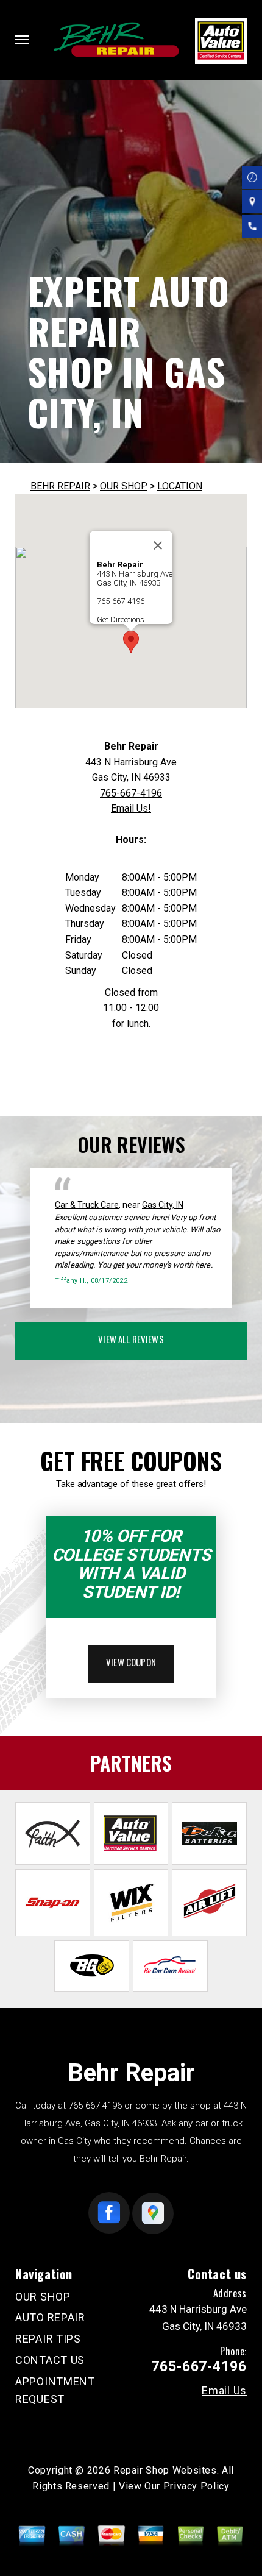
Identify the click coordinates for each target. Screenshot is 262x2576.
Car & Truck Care (87, 1205)
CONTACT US (50, 2360)
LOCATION (180, 486)
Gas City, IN (163, 1205)
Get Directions (121, 619)
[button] (131, 642)
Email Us (224, 2391)
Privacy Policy (196, 2486)
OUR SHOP (124, 486)
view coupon (131, 1662)
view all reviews (131, 1339)
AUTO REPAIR (50, 2317)
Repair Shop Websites (165, 2470)
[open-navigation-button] (22, 40)
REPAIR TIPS (48, 2339)
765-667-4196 (121, 601)
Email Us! (131, 808)
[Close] (158, 545)
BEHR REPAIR (60, 486)
